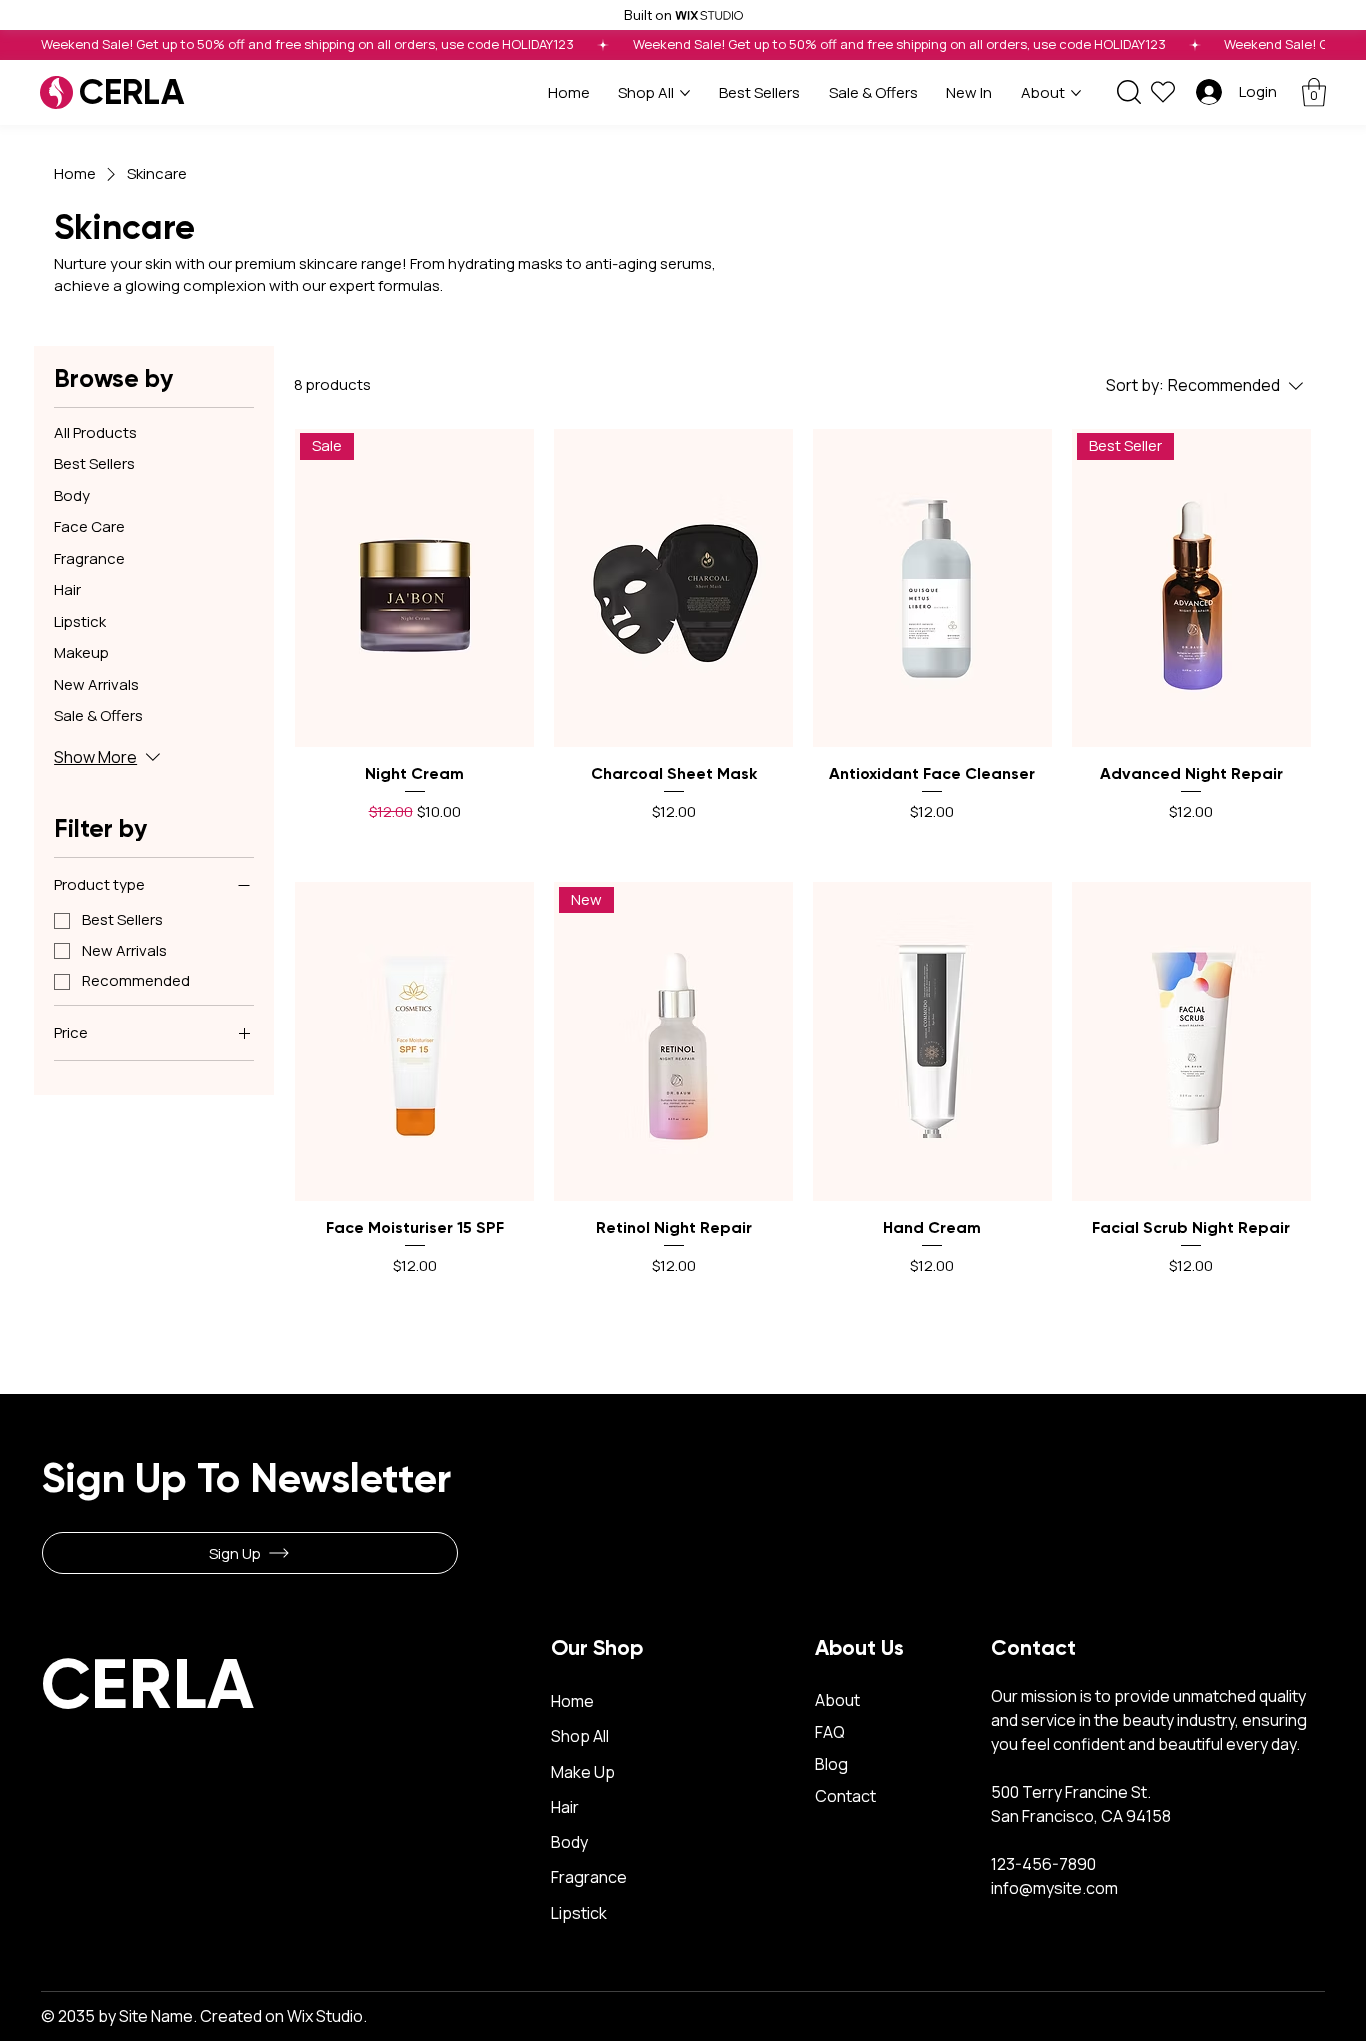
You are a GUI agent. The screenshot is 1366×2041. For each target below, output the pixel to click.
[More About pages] (1076, 93)
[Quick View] (673, 588)
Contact (845, 1796)
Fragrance (589, 1877)
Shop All (580, 1736)
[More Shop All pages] (685, 93)
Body (569, 1842)
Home (574, 1701)
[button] (1314, 92)
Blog (831, 1764)
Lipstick (579, 1913)
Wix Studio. (327, 2016)
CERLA (131, 92)
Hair (565, 1807)
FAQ (830, 1732)
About (839, 1700)
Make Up (583, 1772)
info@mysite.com (1054, 1888)
